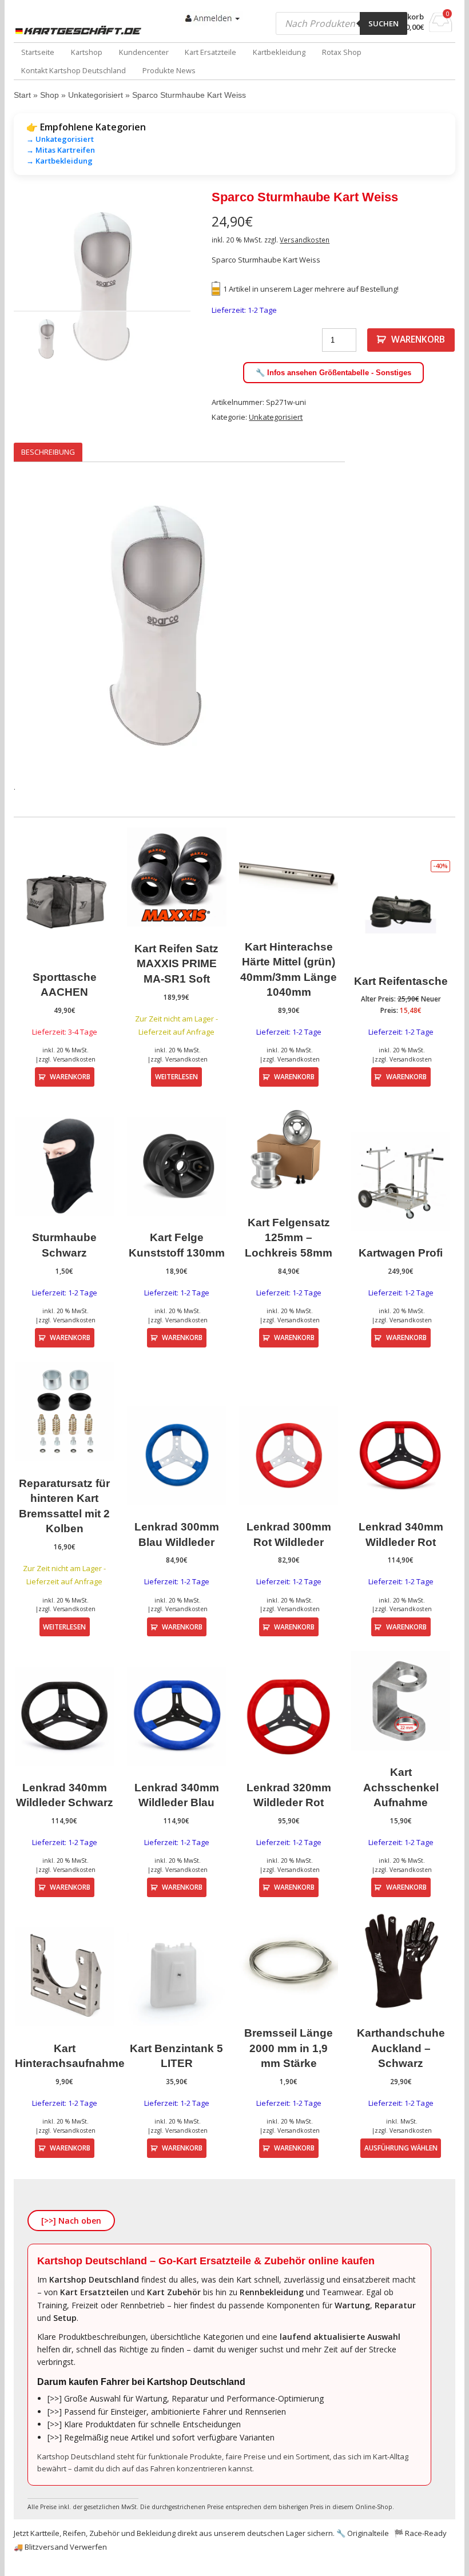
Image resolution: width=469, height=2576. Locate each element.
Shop (49, 95)
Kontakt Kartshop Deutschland (73, 70)
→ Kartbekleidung (59, 161)
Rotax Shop (342, 52)
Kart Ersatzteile (210, 52)
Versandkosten (305, 240)
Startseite (38, 52)
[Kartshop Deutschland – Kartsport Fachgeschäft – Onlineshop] (80, 30)
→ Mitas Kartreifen (61, 150)
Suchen (383, 23)
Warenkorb (418, 339)
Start (22, 95)
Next (173, 285)
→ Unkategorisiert (60, 139)
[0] (441, 29)
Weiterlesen (176, 1076)
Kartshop (87, 52)
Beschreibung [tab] (48, 452)
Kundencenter (144, 52)
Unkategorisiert (96, 95)
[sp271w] (102, 285)
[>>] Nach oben (71, 2221)
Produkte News (169, 70)
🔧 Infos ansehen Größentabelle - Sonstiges (333, 373)
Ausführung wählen (401, 2148)
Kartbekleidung (279, 52)
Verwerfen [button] (88, 2547)
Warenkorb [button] (70, 1076)
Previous (31, 285)
